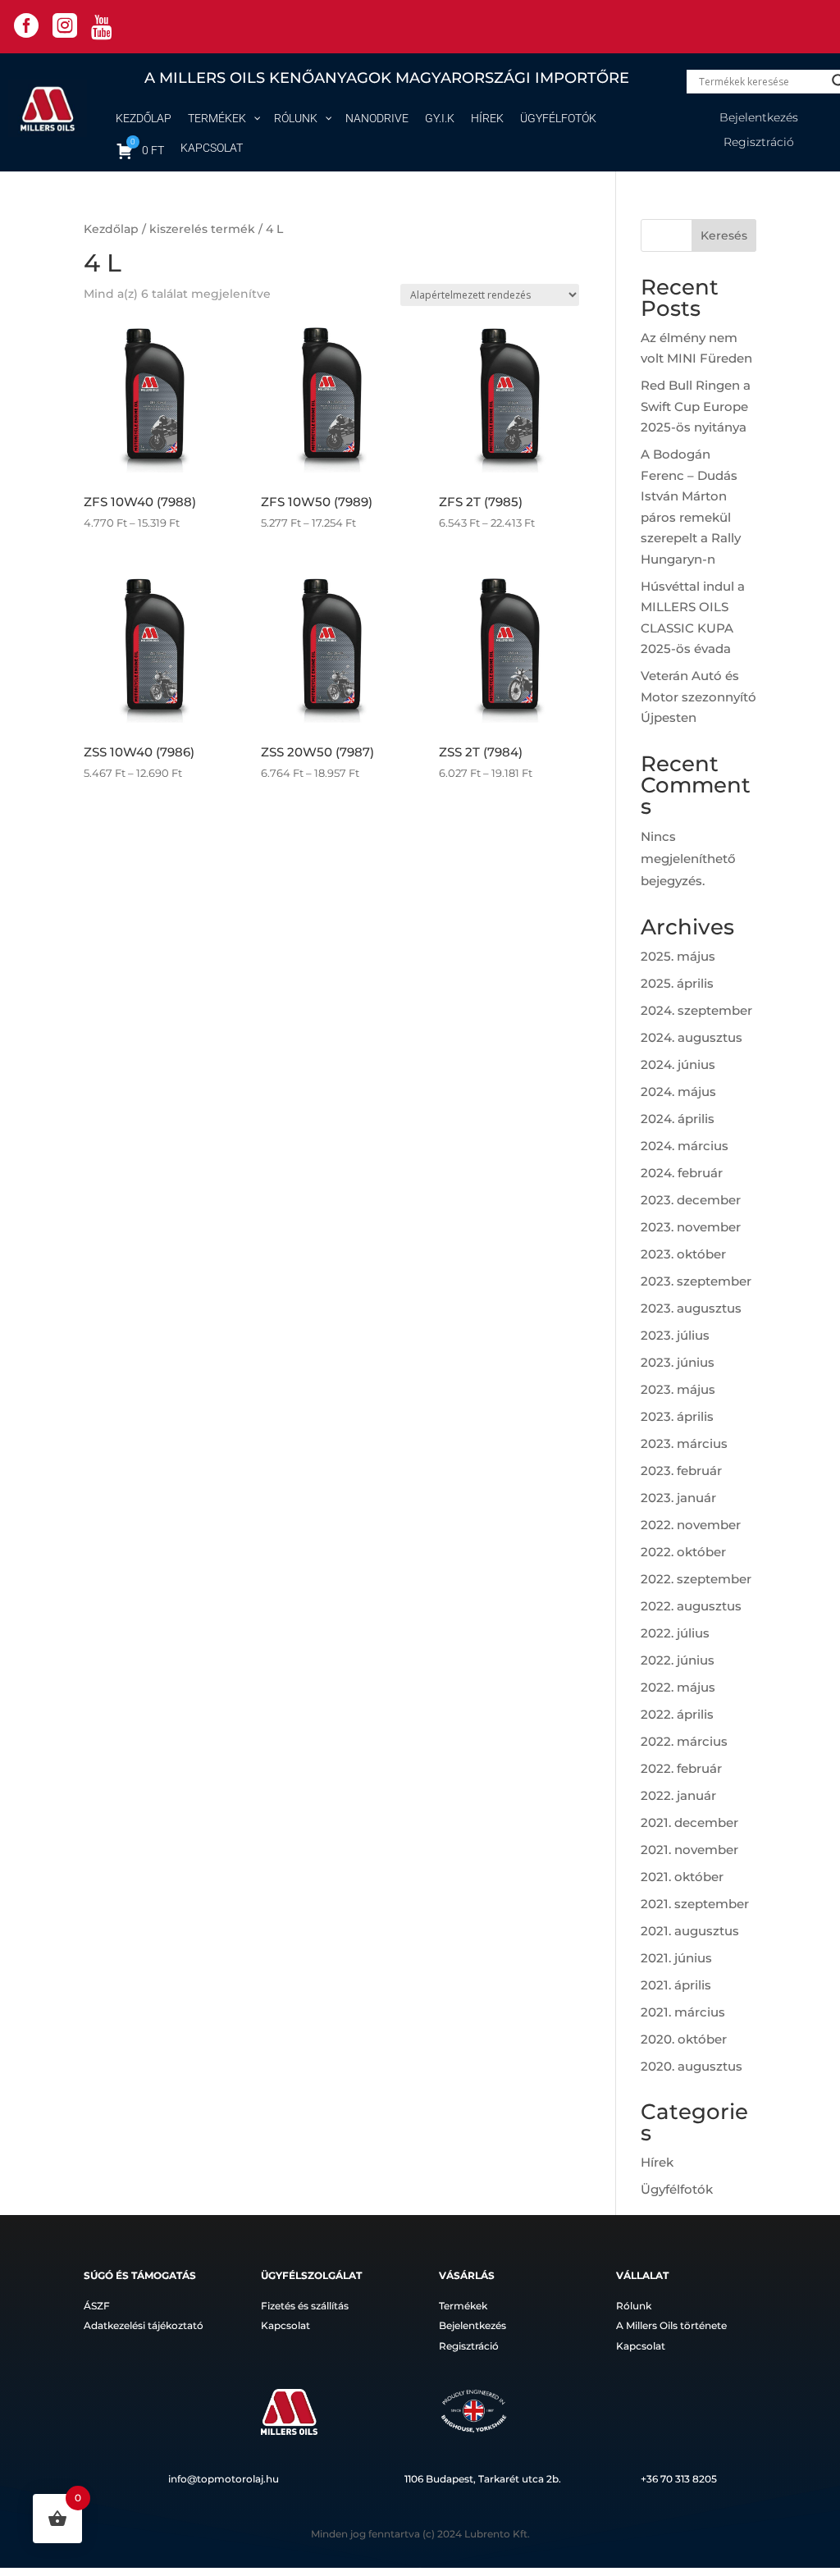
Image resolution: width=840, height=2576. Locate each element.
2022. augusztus (691, 1606)
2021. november (689, 1850)
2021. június (676, 1958)
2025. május (678, 956)
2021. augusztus (690, 1931)
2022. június (678, 1660)
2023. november (691, 1227)
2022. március (684, 1741)
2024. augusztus (692, 1037)
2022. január (678, 1795)
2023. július (675, 1335)
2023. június (678, 1362)
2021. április (676, 1985)
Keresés (724, 235)
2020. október (684, 2039)
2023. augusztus (691, 1308)
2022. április (677, 1714)
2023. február (681, 1471)
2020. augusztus (692, 2066)
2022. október (683, 1552)
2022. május (678, 1687)
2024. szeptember (696, 1010)
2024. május (678, 1092)
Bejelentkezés (759, 118)
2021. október (682, 1877)
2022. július (675, 1633)
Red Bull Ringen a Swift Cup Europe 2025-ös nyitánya (696, 406)
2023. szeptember (696, 1281)
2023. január (678, 1498)
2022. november (691, 1525)
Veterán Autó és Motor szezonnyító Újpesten (698, 697)
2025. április (677, 983)
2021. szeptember (695, 1904)
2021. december (689, 1822)
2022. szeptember (696, 1579)
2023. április (677, 1416)
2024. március (685, 1146)
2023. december (691, 1200)
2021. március (683, 2012)
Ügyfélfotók (677, 2189)
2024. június (678, 1064)
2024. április (678, 1119)
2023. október (683, 1254)
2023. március (684, 1443)
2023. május (678, 1389)
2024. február (682, 1173)
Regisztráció (759, 143)
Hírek (657, 2162)
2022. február (681, 1768)
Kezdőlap (111, 229)
